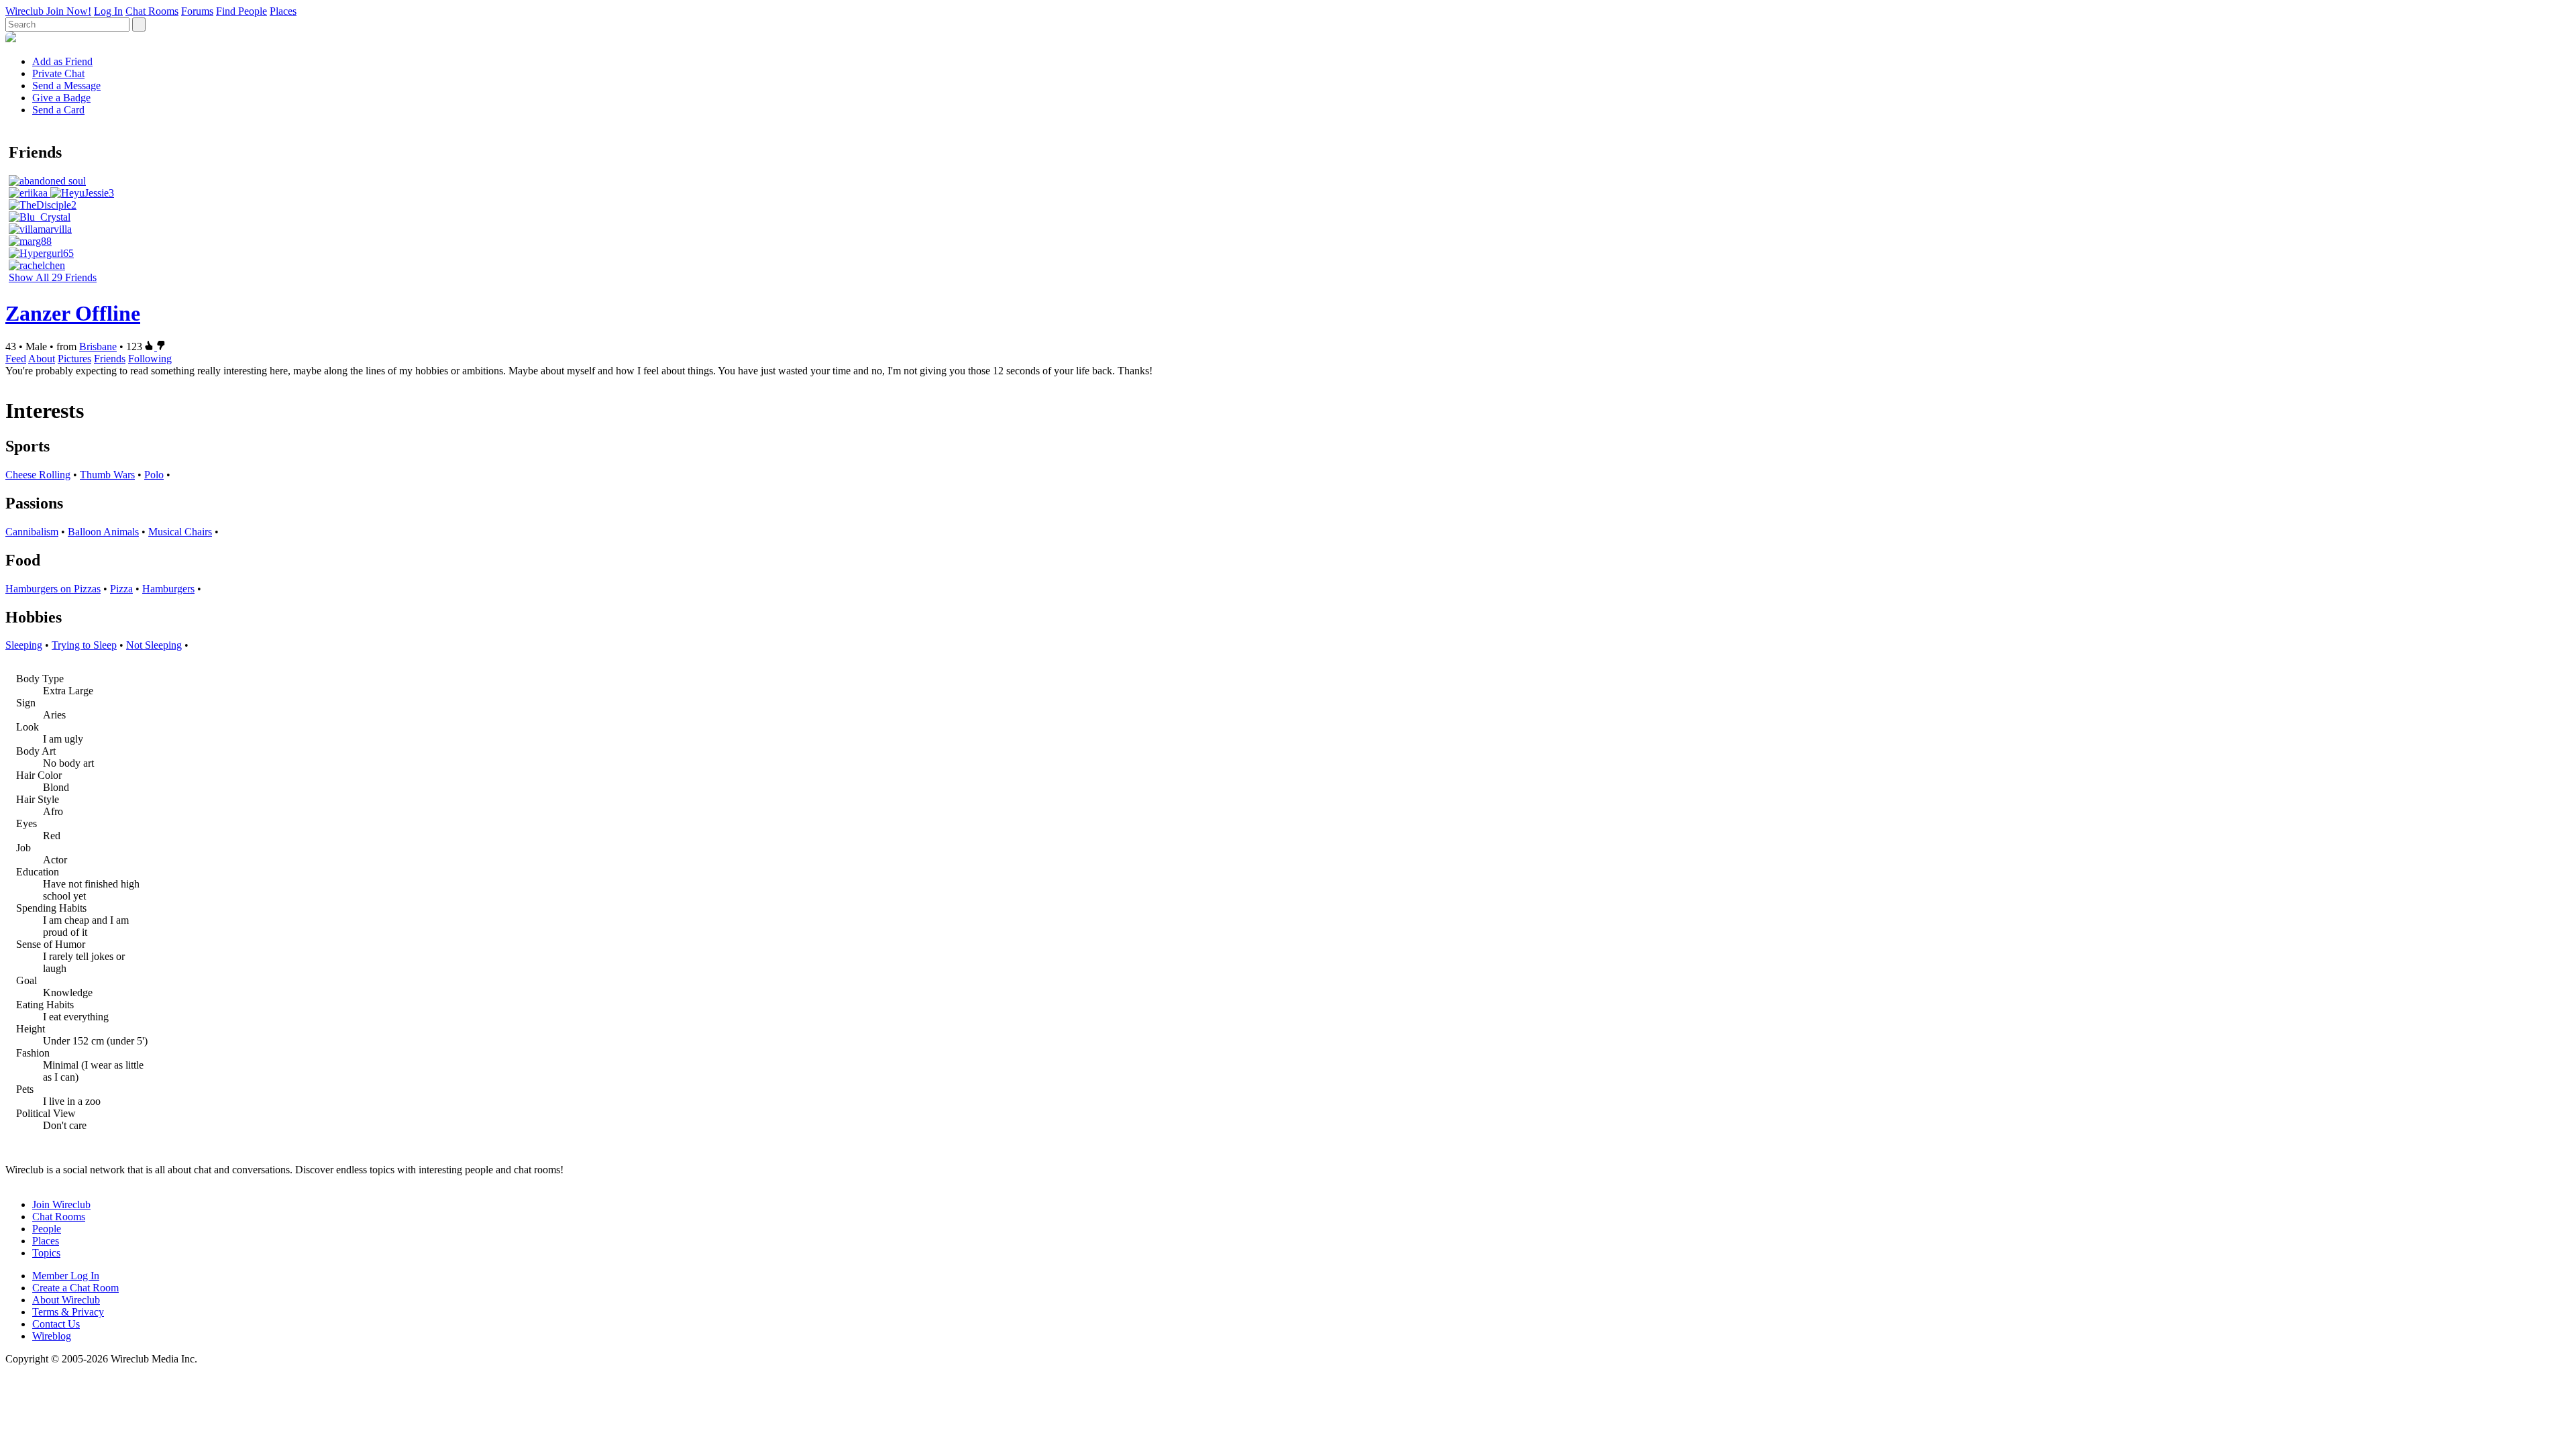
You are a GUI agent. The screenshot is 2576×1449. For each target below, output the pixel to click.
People (47, 1229)
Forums (197, 11)
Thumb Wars (107, 475)
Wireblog (52, 1336)
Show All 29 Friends (53, 277)
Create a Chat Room (75, 1288)
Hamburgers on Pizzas (53, 589)
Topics (46, 1253)
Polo (154, 475)
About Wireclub (66, 1300)
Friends (110, 359)
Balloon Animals (103, 532)
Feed (16, 359)
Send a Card (58, 110)
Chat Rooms (152, 11)
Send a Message (66, 86)
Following (150, 359)
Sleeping (24, 645)
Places (283, 11)
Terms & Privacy (68, 1312)
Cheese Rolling (38, 475)
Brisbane (98, 346)
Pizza (121, 589)
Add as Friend (62, 61)
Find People (241, 11)
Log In (108, 11)
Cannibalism (32, 532)
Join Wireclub (61, 1204)
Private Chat (58, 73)
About (42, 359)
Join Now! (69, 11)
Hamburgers (168, 589)
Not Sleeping (154, 645)
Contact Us (56, 1324)
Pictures (74, 359)
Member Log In (66, 1276)
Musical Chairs (180, 532)
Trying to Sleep (84, 645)
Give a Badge (61, 98)
